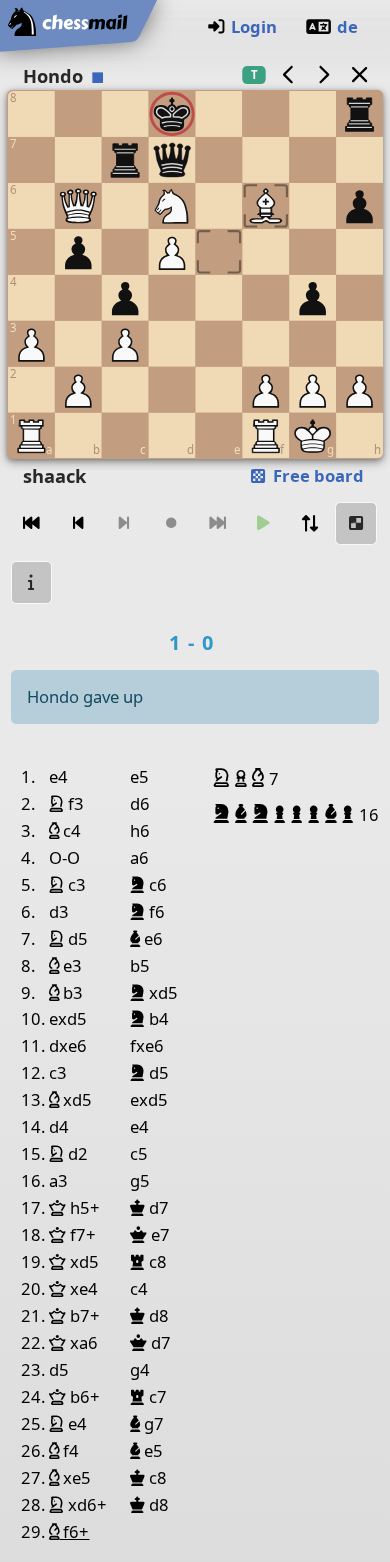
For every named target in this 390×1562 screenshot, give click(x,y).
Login (254, 26)
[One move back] (78, 523)
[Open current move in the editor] (356, 523)
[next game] (324, 74)
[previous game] (288, 74)
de (347, 26)
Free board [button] (316, 475)
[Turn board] (310, 523)
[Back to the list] (359, 74)
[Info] (32, 582)
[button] (224, 778)
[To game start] (32, 523)
